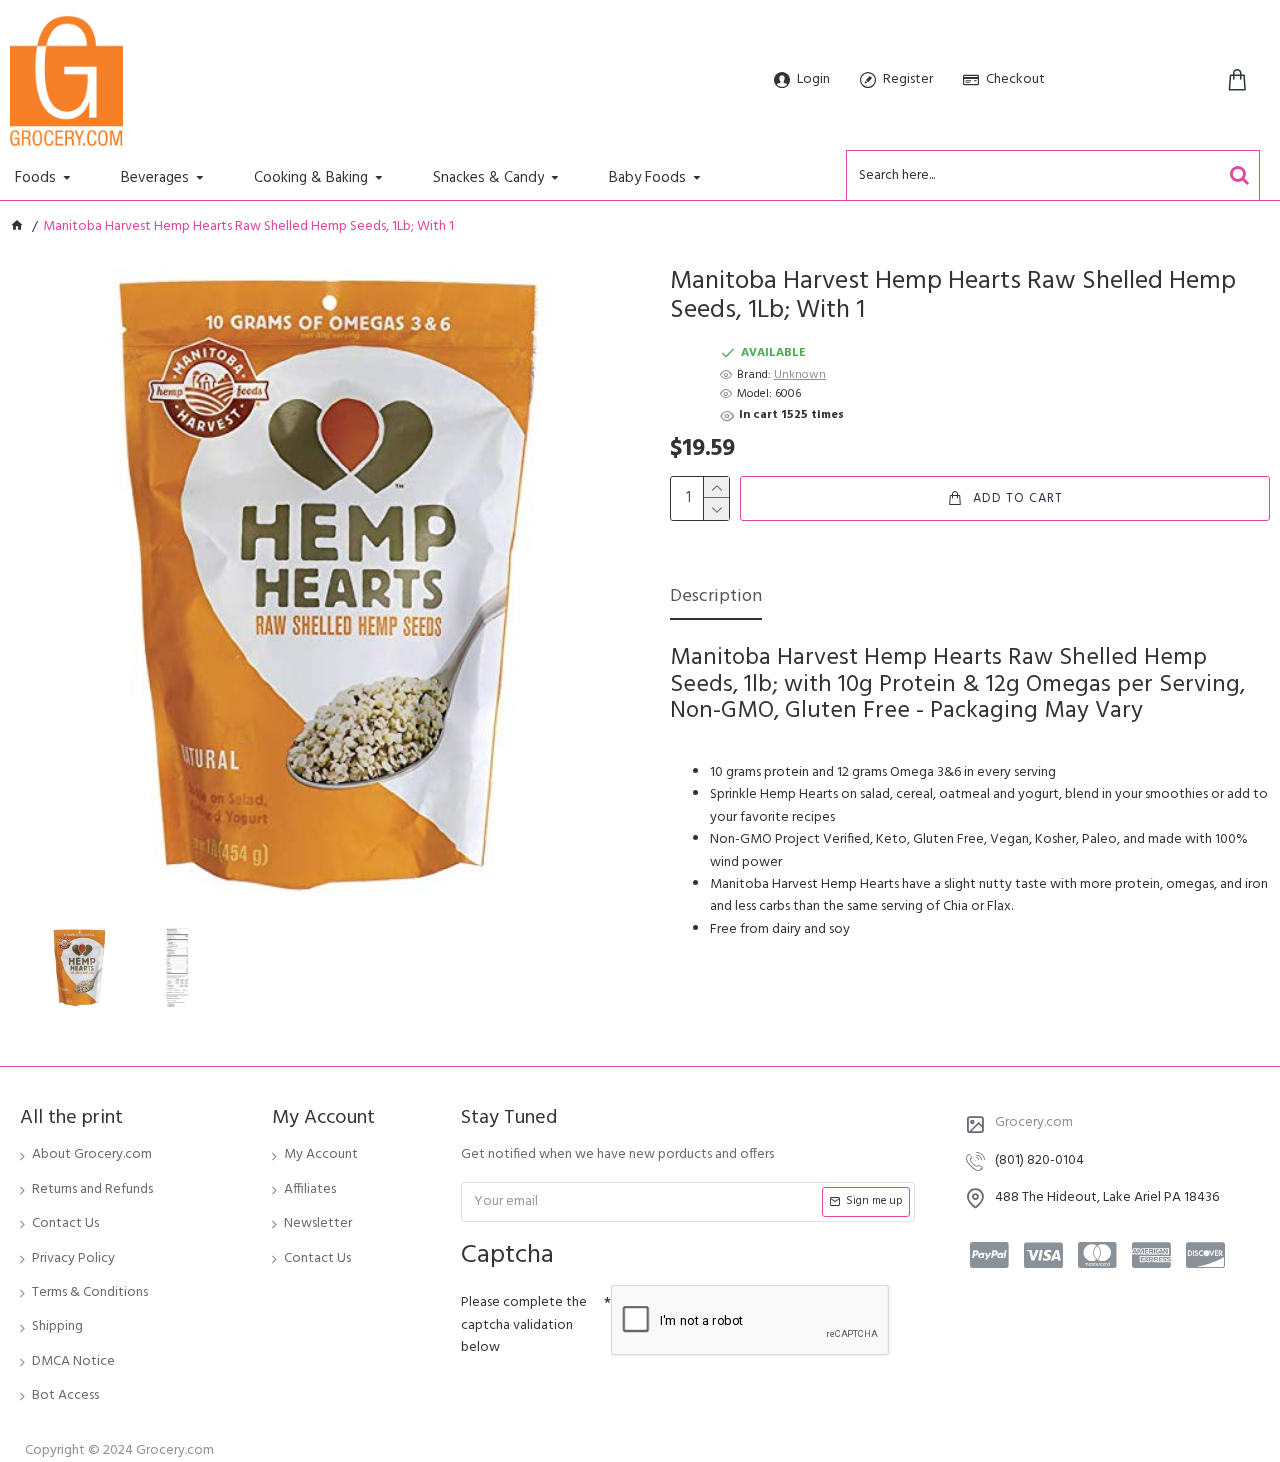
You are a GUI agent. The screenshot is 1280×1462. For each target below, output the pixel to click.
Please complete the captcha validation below (524, 1325)
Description (716, 598)
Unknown (800, 375)
